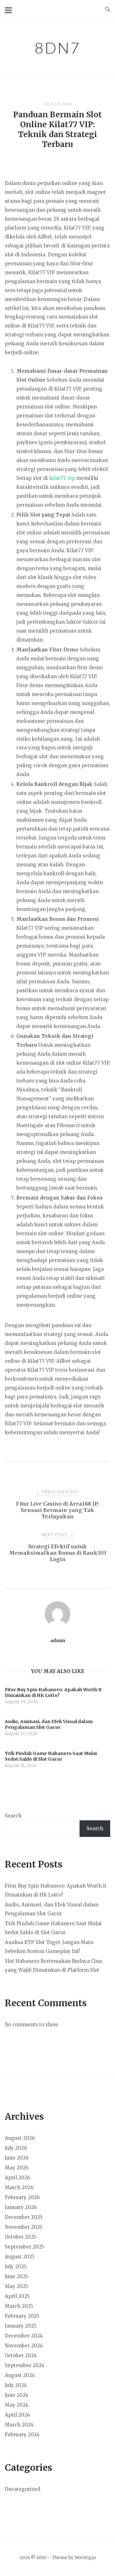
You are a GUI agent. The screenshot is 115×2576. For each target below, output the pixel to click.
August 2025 (20, 2257)
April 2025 (17, 2296)
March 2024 (19, 2425)
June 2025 (16, 2276)
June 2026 (17, 2158)
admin (58, 1640)
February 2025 (22, 2316)
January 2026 (21, 2207)
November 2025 (24, 2227)
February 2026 (22, 2197)
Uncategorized (23, 2489)
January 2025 (21, 2326)
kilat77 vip (62, 478)
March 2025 (19, 2306)
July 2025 (16, 2267)
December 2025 (24, 2217)
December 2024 (24, 2336)
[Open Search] (107, 10)
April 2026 (17, 2178)
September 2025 (24, 2247)
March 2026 (19, 2187)
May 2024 (17, 2405)
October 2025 (21, 2237)
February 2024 (22, 2435)
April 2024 (17, 2415)
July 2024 (16, 2385)
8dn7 (57, 48)
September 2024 (25, 2365)
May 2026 (17, 2168)
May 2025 (16, 2286)
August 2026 (20, 2138)
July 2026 (16, 2148)
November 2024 (24, 2346)
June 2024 (17, 2395)
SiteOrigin (85, 2558)
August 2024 (20, 2375)
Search (13, 1816)
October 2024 (21, 2356)
